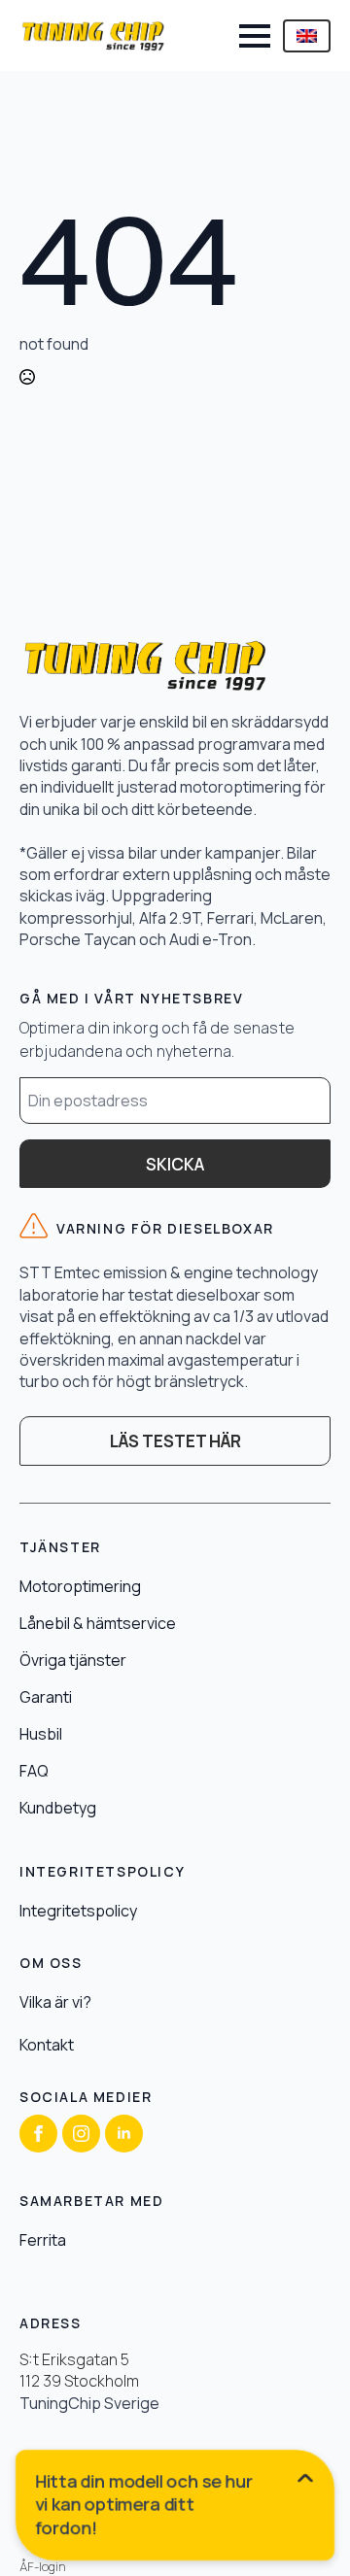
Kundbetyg (58, 1808)
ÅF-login (43, 2567)
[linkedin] (124, 2134)
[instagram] (81, 2134)
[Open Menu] (255, 36)
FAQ (34, 1771)
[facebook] (38, 2134)
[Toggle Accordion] (175, 2497)
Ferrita (43, 2240)
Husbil (41, 1734)
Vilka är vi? (55, 2002)
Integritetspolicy (78, 1911)
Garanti (46, 1697)
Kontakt (47, 2045)
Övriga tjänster (73, 1660)
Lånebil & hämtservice (98, 1623)
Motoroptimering (80, 1586)
